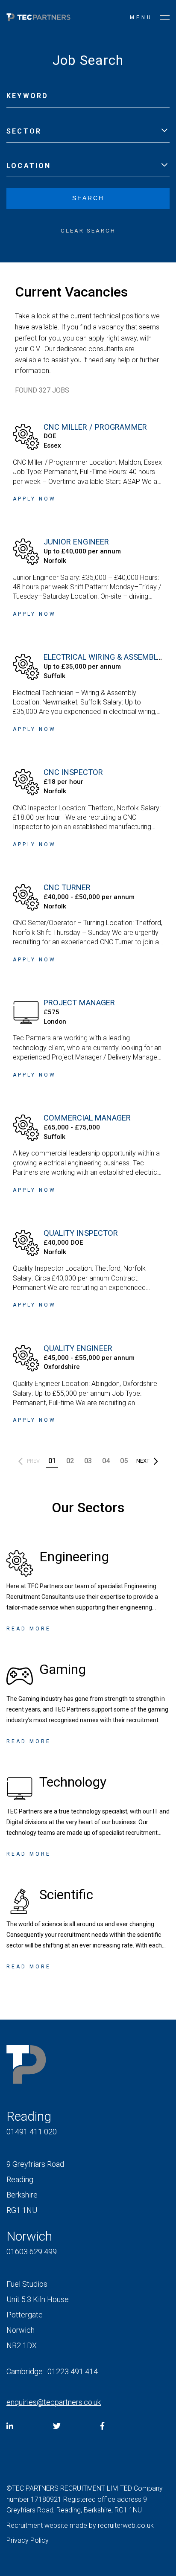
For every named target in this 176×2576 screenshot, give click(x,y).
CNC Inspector (73, 772)
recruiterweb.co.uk (126, 2525)
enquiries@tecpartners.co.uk (54, 2402)
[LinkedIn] (10, 2426)
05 (124, 1461)
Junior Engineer (76, 542)
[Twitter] (57, 2426)
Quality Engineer (78, 1348)
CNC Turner (67, 887)
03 (88, 1461)
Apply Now (34, 499)
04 (106, 1461)
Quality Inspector (81, 1233)
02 (70, 1461)
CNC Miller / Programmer (95, 427)
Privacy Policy (28, 2540)
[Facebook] (102, 2426)
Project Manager (79, 1003)
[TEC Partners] (38, 19)
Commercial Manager (87, 1118)
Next (143, 1461)
